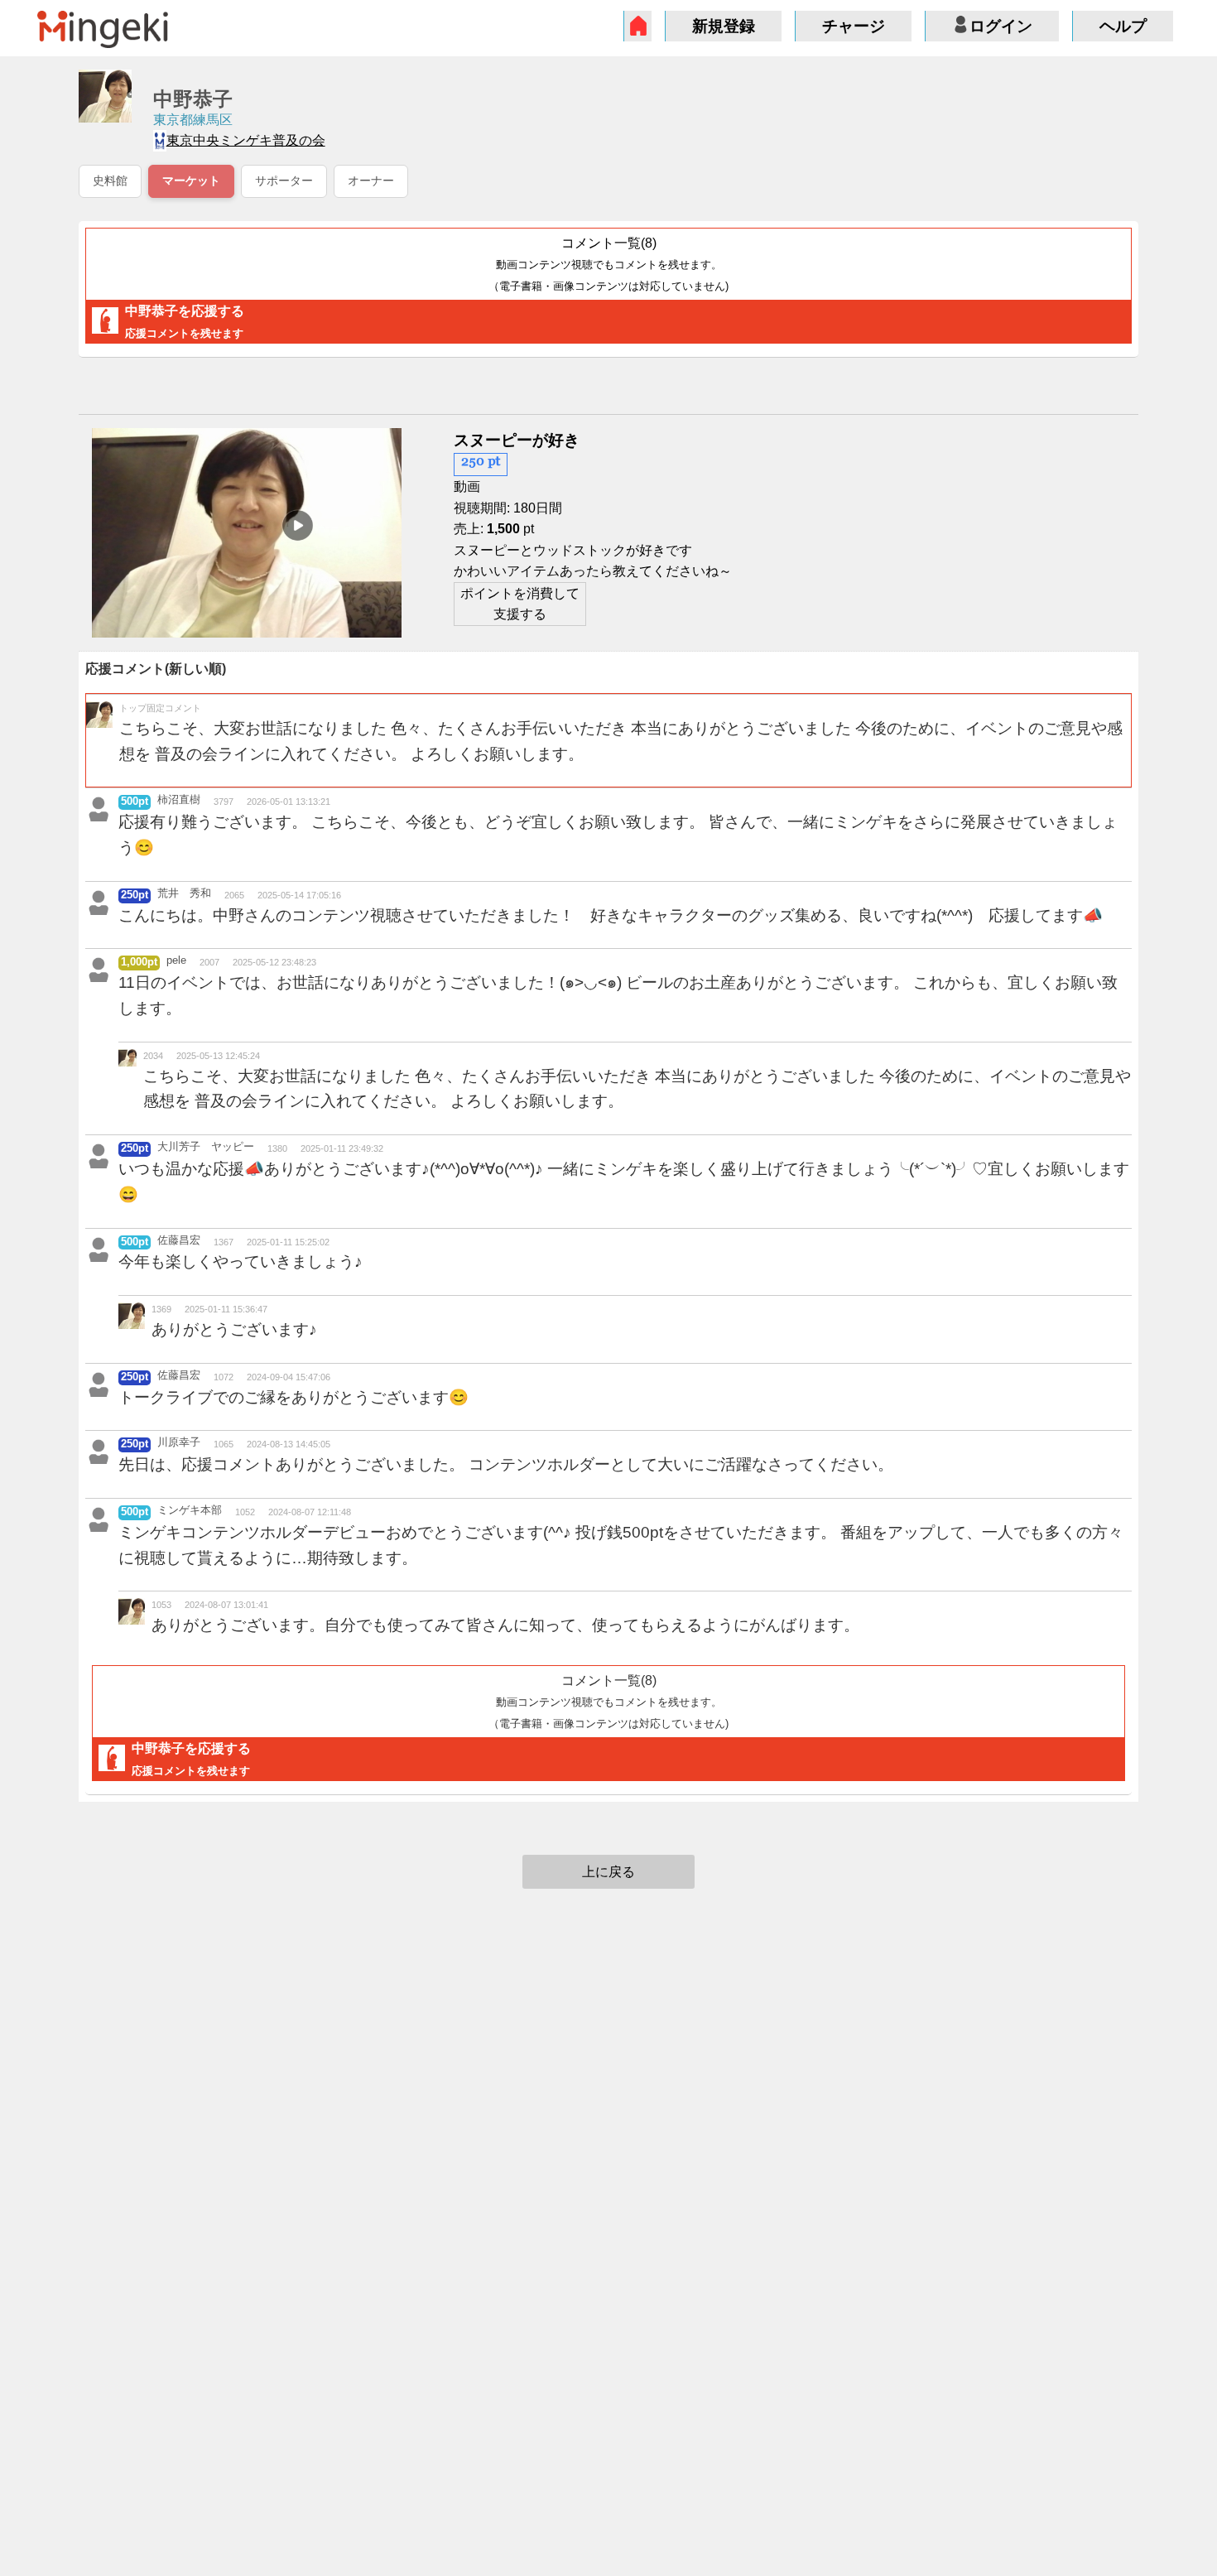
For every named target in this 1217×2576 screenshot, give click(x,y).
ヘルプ (1123, 26)
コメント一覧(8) (608, 264)
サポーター (284, 181)
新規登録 (724, 26)
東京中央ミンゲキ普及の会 (246, 140)
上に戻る (608, 1872)
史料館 (110, 181)
